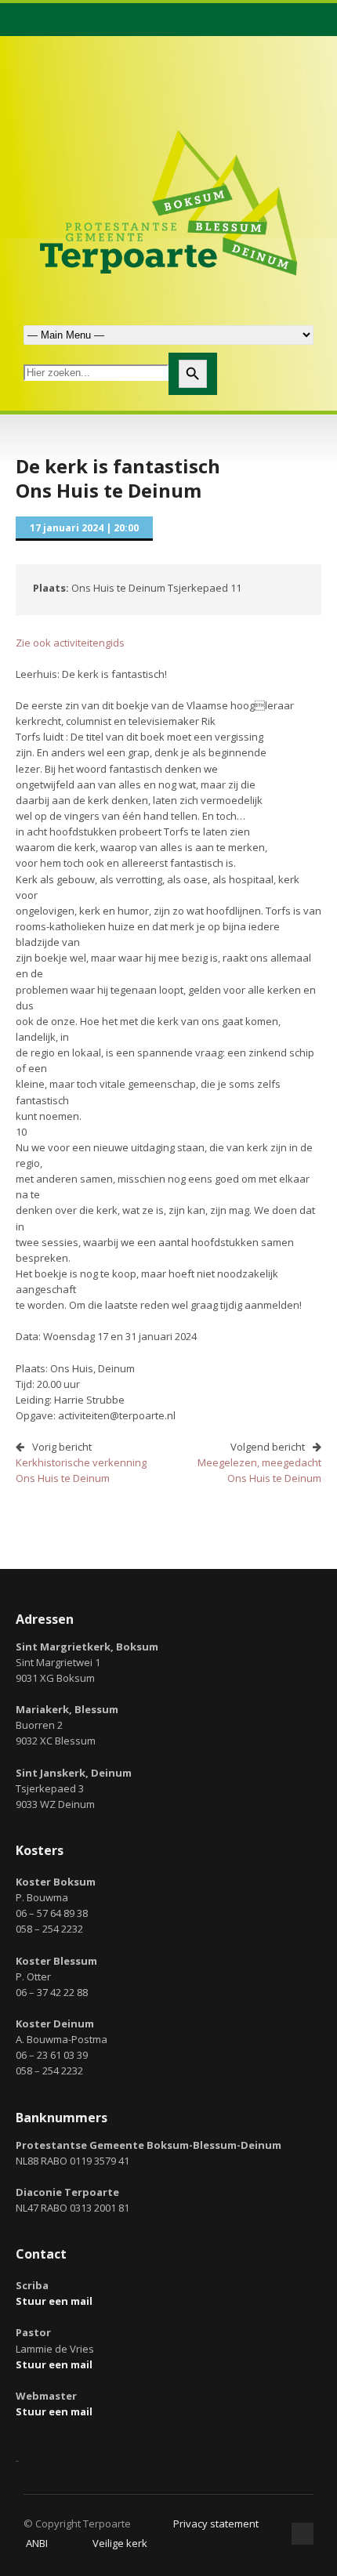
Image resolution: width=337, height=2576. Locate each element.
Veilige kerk (120, 2543)
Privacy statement (216, 2523)
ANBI (37, 2543)
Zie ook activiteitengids (70, 643)
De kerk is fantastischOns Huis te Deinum (118, 478)
